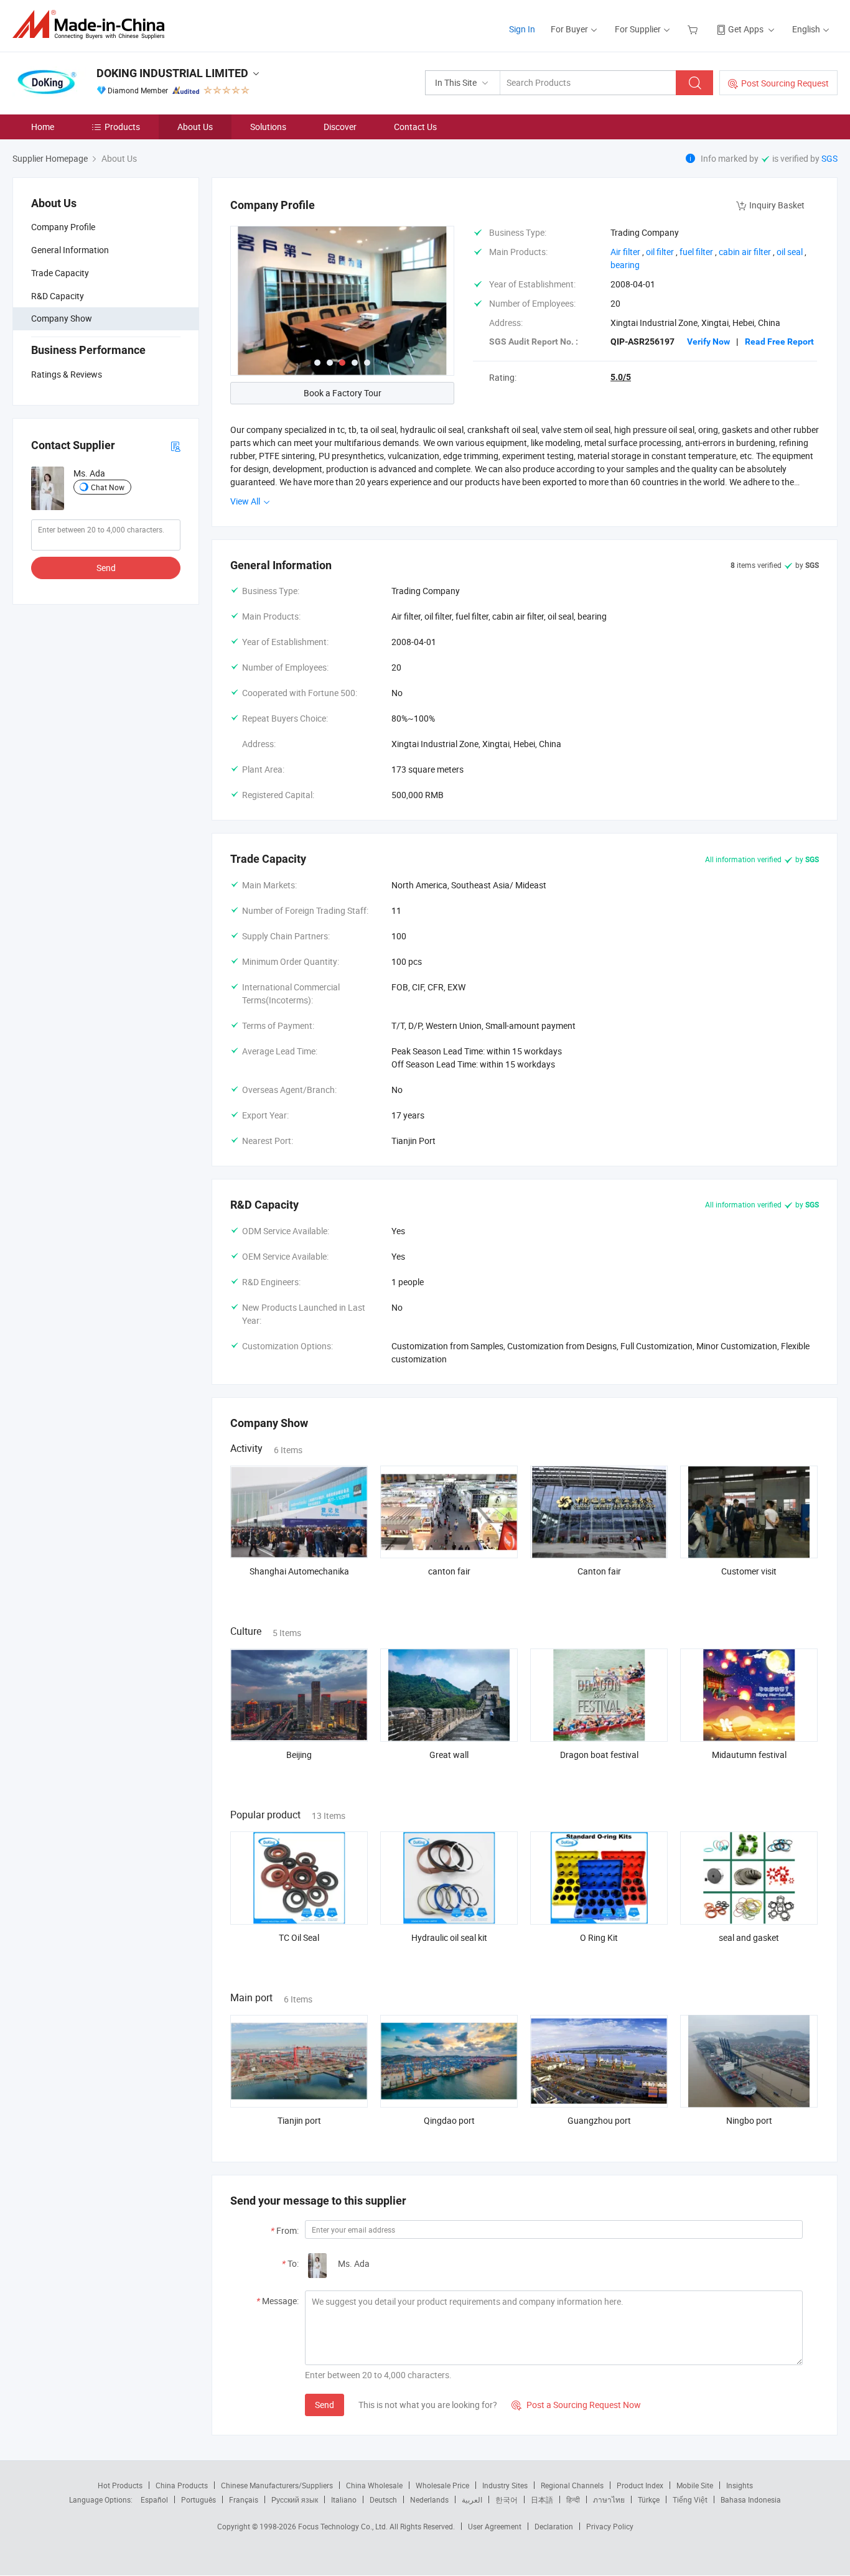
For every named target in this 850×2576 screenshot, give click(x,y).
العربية (472, 2499)
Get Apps (746, 29)
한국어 (507, 2499)
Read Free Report (779, 342)
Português (198, 2499)
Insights (740, 2485)
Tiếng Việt (690, 2499)
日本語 (542, 2499)
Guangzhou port (599, 2120)
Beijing (299, 1755)
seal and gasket (749, 1937)
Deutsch (383, 2499)
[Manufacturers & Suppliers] (92, 25)
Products (122, 127)
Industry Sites (505, 2485)
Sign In (522, 29)
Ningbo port (749, 2120)
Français (244, 2499)
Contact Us (415, 127)
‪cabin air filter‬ (745, 252)
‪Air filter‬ (625, 252)
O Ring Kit (599, 1937)
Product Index (640, 2485)
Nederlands (429, 2499)
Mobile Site (695, 2485)
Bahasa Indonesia (751, 2499)
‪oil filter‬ (660, 252)
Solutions (268, 127)
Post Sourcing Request (785, 83)
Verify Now (708, 342)
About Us (195, 127)
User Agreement (495, 2526)
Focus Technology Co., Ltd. (344, 2526)
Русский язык (295, 2499)
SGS (829, 158)
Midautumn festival (749, 1755)
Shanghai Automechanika (299, 1571)
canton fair (449, 1571)
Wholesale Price (442, 2485)
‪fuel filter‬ (696, 252)
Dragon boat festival (599, 1755)
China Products (182, 2485)
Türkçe (649, 2499)
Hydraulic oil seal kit (449, 1937)
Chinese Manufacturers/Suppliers (277, 2485)
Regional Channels (572, 2485)
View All (246, 501)
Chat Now (108, 487)
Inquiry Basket (777, 205)
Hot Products (120, 2485)
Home (43, 127)
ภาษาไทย (609, 2499)
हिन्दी (573, 2499)
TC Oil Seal (299, 1937)
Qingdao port (449, 2120)
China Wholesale (374, 2485)
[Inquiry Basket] (694, 29)
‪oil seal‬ (790, 252)
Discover (340, 127)
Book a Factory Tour (343, 393)
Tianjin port (299, 2120)
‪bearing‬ (625, 265)
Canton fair (599, 1571)
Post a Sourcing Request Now (576, 2405)
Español (154, 2499)
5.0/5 (621, 377)
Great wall (449, 1755)
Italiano (344, 2499)
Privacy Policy (610, 2526)
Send (106, 568)
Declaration (554, 2526)
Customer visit (749, 1571)
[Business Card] (175, 446)
